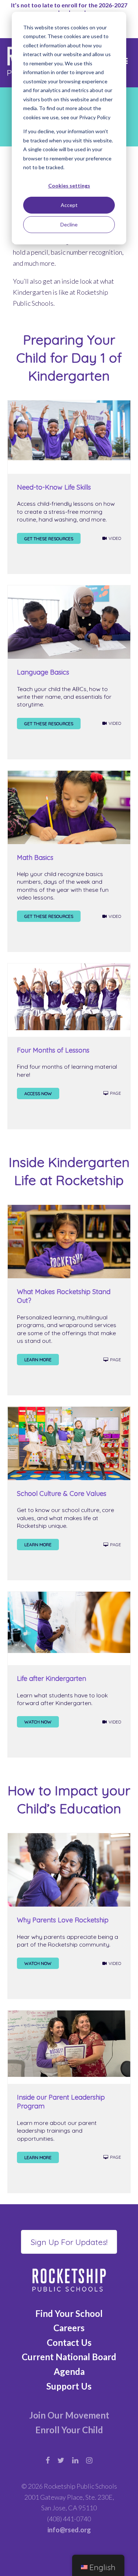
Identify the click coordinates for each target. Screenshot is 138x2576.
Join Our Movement (69, 2415)
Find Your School (69, 2313)
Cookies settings (69, 186)
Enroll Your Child (69, 2430)
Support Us (69, 2386)
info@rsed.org (69, 2530)
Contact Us (69, 2342)
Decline (69, 224)
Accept (69, 205)
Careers (69, 2328)
